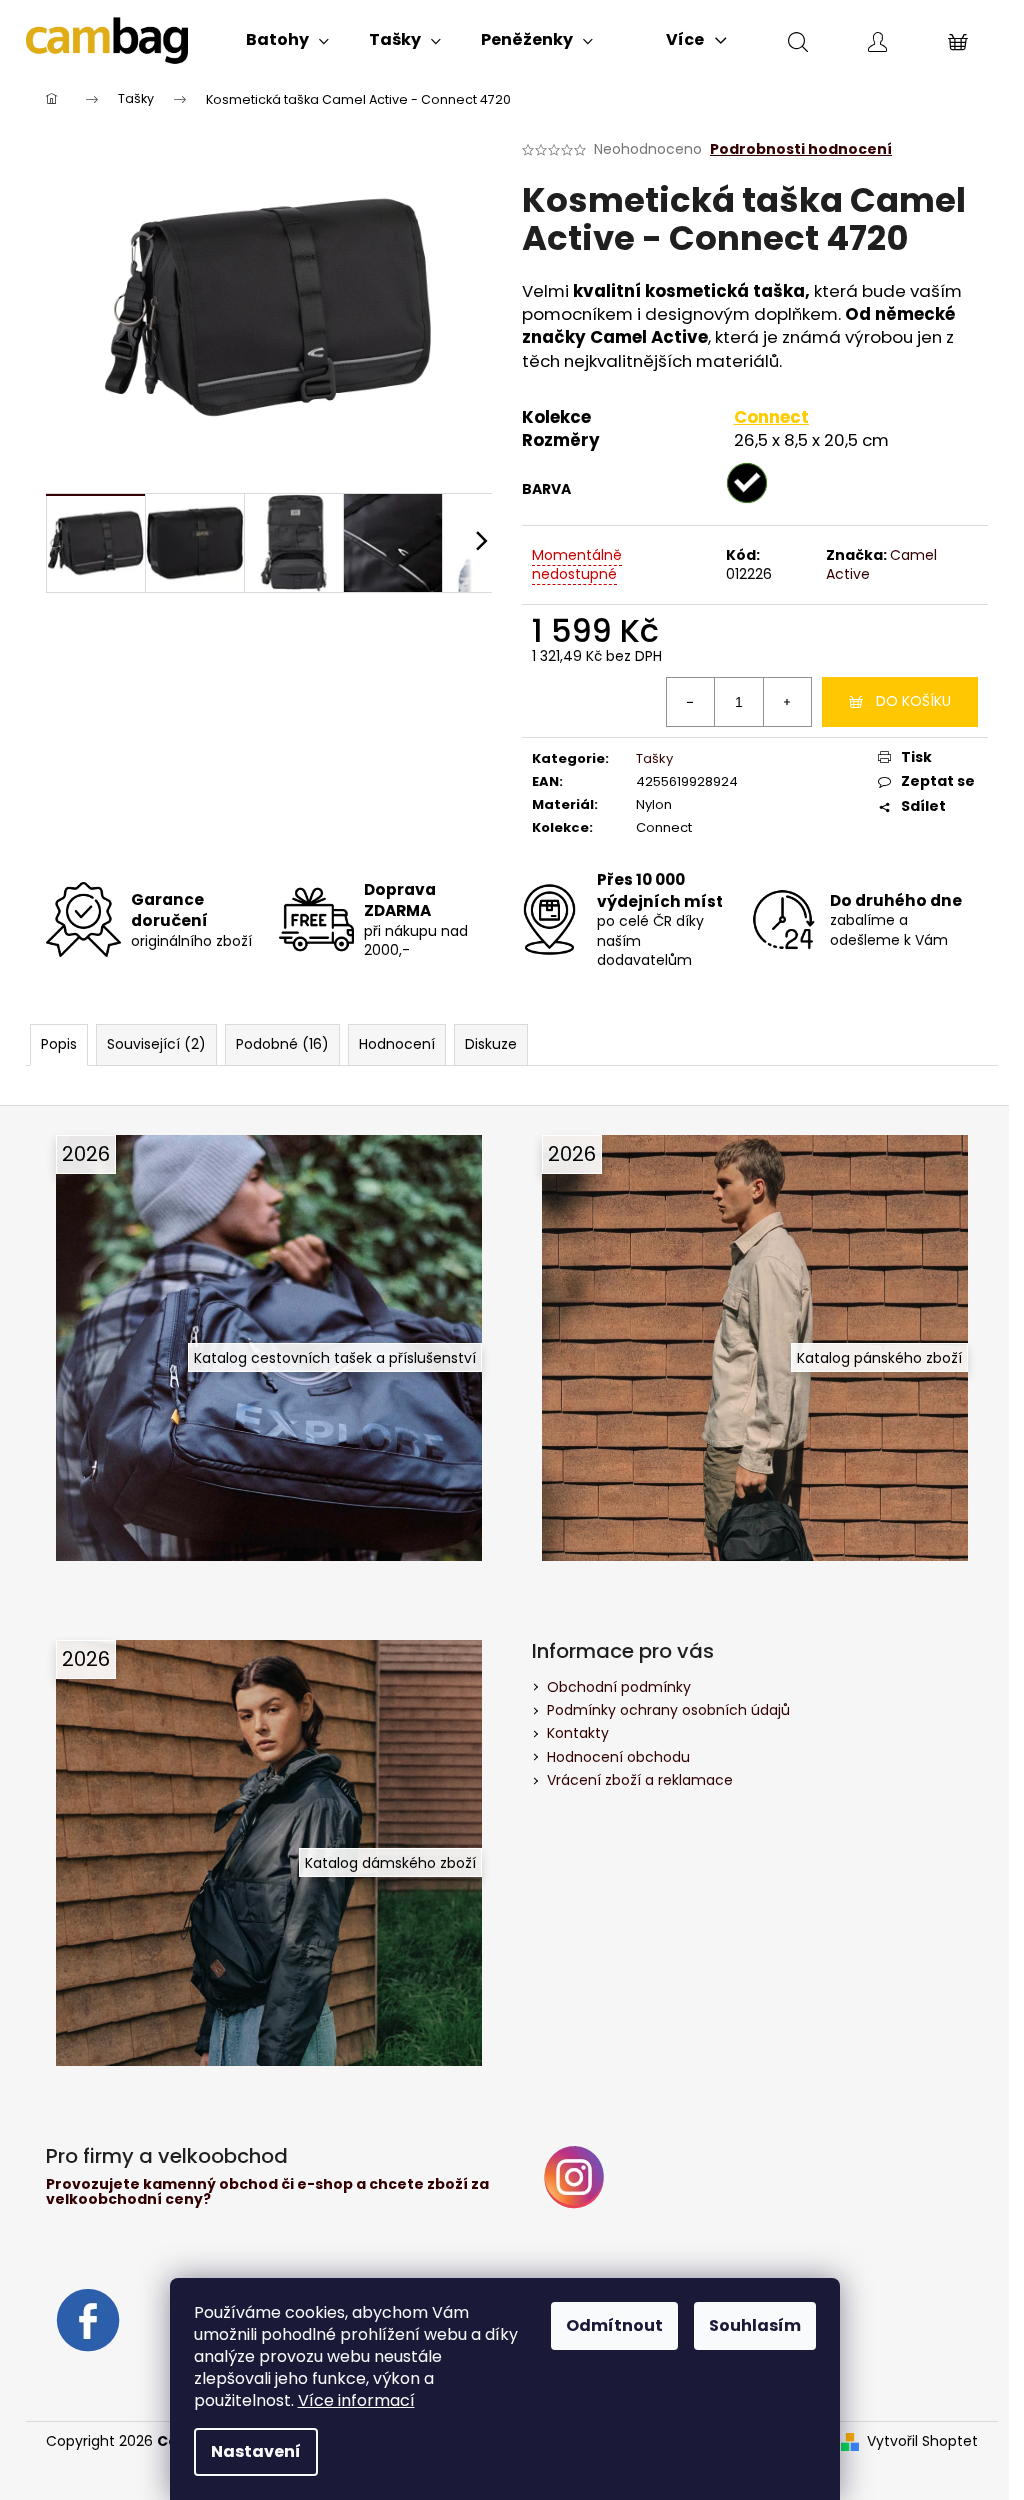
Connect (771, 417)
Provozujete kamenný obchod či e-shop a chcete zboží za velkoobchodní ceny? (267, 2192)
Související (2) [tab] (156, 1044)
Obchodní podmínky (619, 1687)
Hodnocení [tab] (397, 1044)
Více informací (356, 2400)
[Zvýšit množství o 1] (787, 702)
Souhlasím (755, 2325)
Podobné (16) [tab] (282, 1044)
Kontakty (578, 1733)
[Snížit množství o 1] (691, 702)
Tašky (654, 758)
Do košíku (913, 701)
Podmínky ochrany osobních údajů (668, 1710)
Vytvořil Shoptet (922, 2441)
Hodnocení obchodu (618, 1757)
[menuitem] (287, 40)
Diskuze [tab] (491, 1044)
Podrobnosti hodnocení (801, 149)
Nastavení (256, 2451)
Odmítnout (614, 2325)
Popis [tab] (59, 1044)
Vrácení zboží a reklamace (640, 1780)
